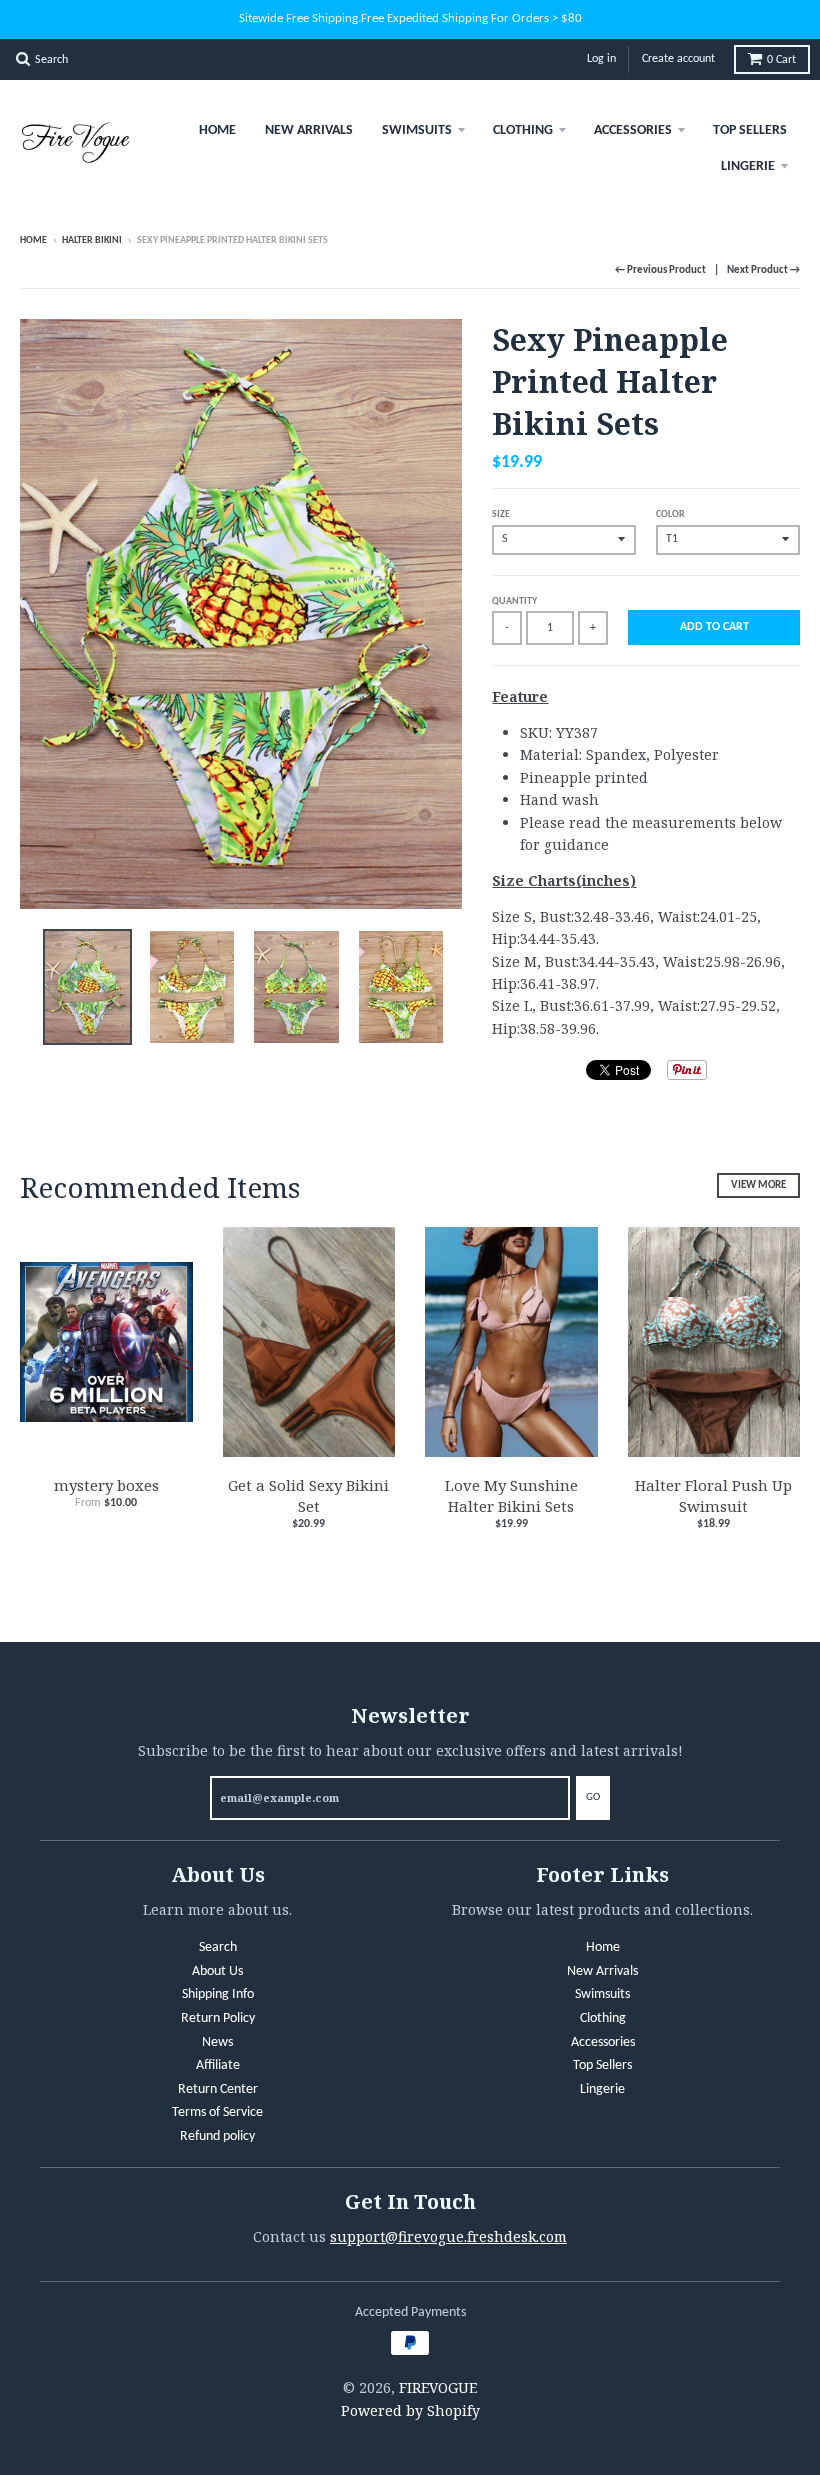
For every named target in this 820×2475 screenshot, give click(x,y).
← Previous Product (660, 270)
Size (501, 514)
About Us (217, 1971)
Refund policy (217, 2136)
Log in (601, 59)
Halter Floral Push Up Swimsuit (713, 1495)
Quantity (514, 601)
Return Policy (218, 2018)
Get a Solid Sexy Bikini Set (308, 1495)
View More (758, 1185)
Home (217, 130)
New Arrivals (309, 130)
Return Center (218, 2089)
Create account (678, 59)
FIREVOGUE (438, 2387)
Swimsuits (417, 130)
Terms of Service (217, 2112)
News (217, 2042)
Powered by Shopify (410, 2410)
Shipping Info (218, 1994)
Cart (781, 60)
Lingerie (748, 166)
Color (670, 514)
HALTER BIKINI (92, 240)
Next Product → (763, 270)
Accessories (633, 130)
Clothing (523, 130)
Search (218, 1947)
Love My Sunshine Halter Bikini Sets (511, 1495)
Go (593, 1797)
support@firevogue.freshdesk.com (448, 2236)
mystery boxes (106, 1485)
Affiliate (218, 2065)
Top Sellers (750, 130)
